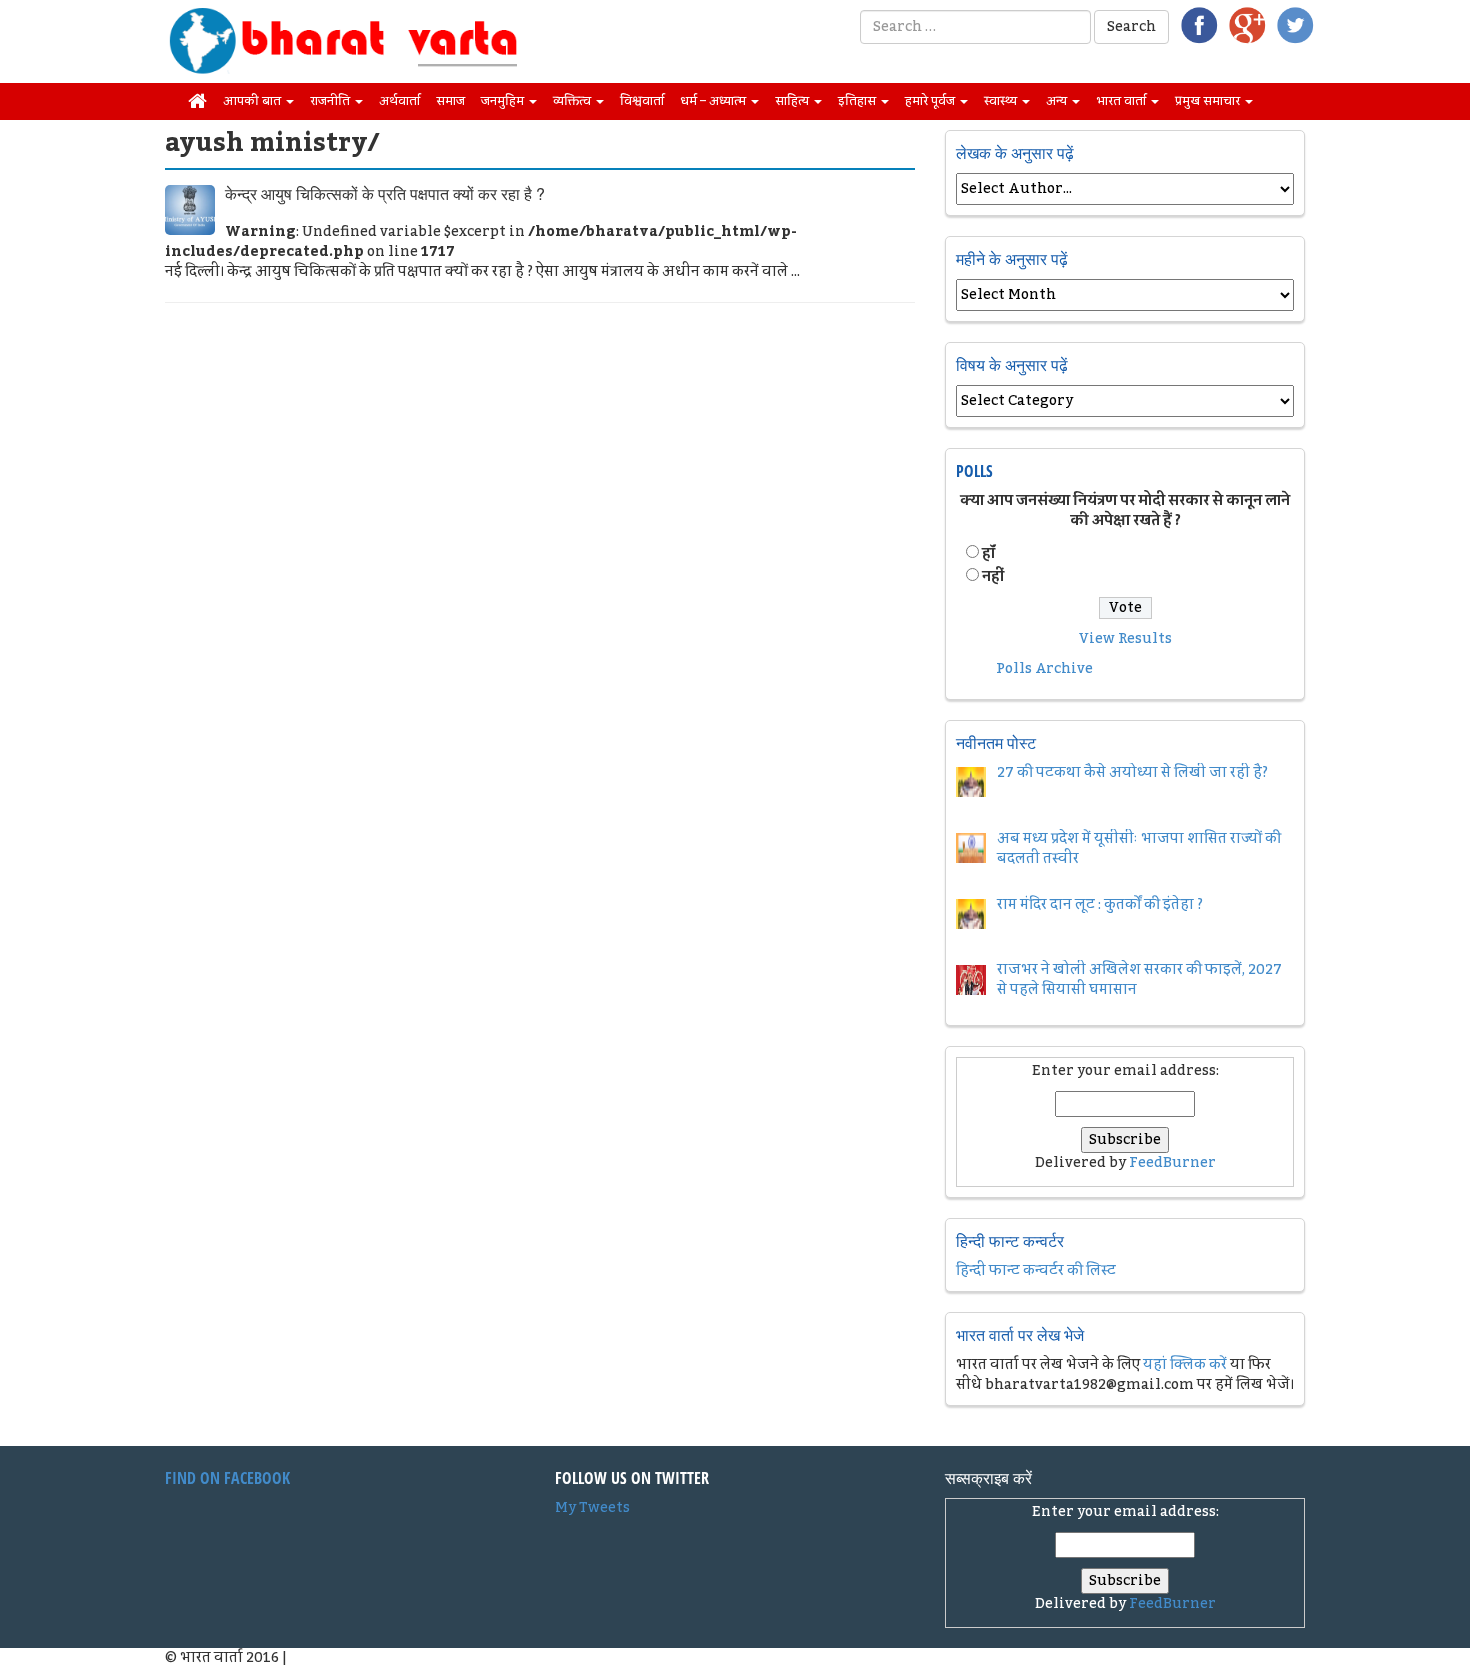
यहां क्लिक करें (1185, 1365)
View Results (1125, 639)
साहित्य (793, 101)
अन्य (1058, 101)
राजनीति (331, 101)
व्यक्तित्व (573, 101)
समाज (450, 101)
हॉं (988, 554)
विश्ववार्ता (642, 101)
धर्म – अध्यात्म (714, 101)
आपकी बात (253, 101)
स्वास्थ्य (1002, 101)
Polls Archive (1044, 669)
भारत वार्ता (1122, 101)
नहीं (993, 577)
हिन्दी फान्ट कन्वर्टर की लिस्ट (1036, 1271)
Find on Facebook (227, 1478)
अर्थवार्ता (399, 101)
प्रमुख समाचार (1209, 101)
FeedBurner (1172, 1163)
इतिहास (858, 101)
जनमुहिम (504, 101)
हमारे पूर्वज (931, 101)
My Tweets (592, 1508)
